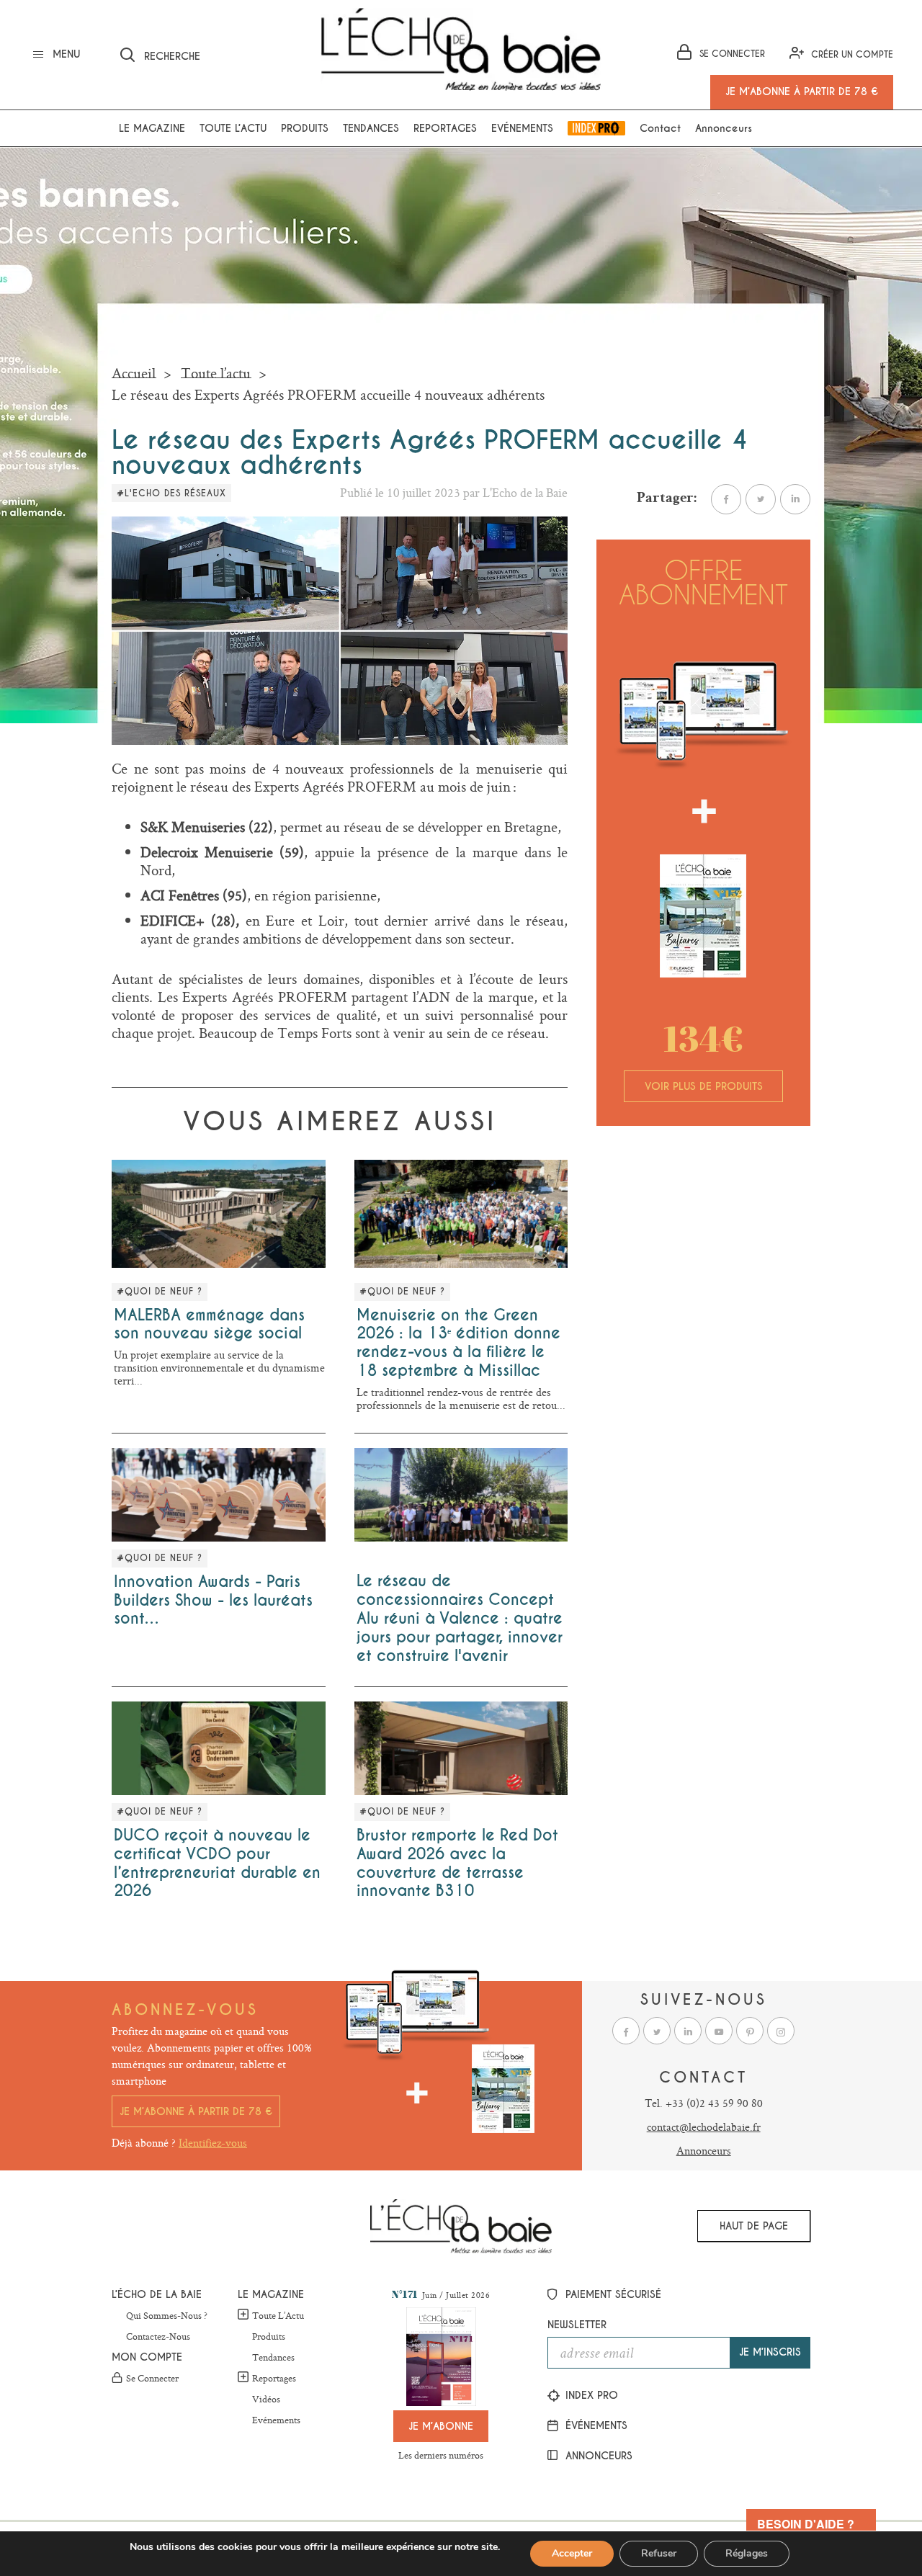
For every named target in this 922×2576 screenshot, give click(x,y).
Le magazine (152, 128)
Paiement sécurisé (612, 2294)
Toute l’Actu (278, 2315)
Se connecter (152, 2379)
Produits (305, 128)
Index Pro (596, 128)
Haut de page (754, 2226)
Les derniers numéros (441, 2455)
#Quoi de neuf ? (160, 1292)
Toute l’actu (233, 128)
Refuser (659, 2553)
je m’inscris (770, 2352)
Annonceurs (724, 128)
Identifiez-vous (213, 2143)
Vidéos (266, 2400)
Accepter (572, 2553)
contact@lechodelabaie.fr (704, 2127)
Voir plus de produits (704, 1086)
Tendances (371, 128)
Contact (660, 128)
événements (595, 2425)
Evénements (522, 128)
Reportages (445, 128)
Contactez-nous (158, 2337)
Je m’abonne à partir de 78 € (196, 2111)
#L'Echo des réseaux (171, 493)
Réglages (747, 2553)
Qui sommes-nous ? (167, 2316)
